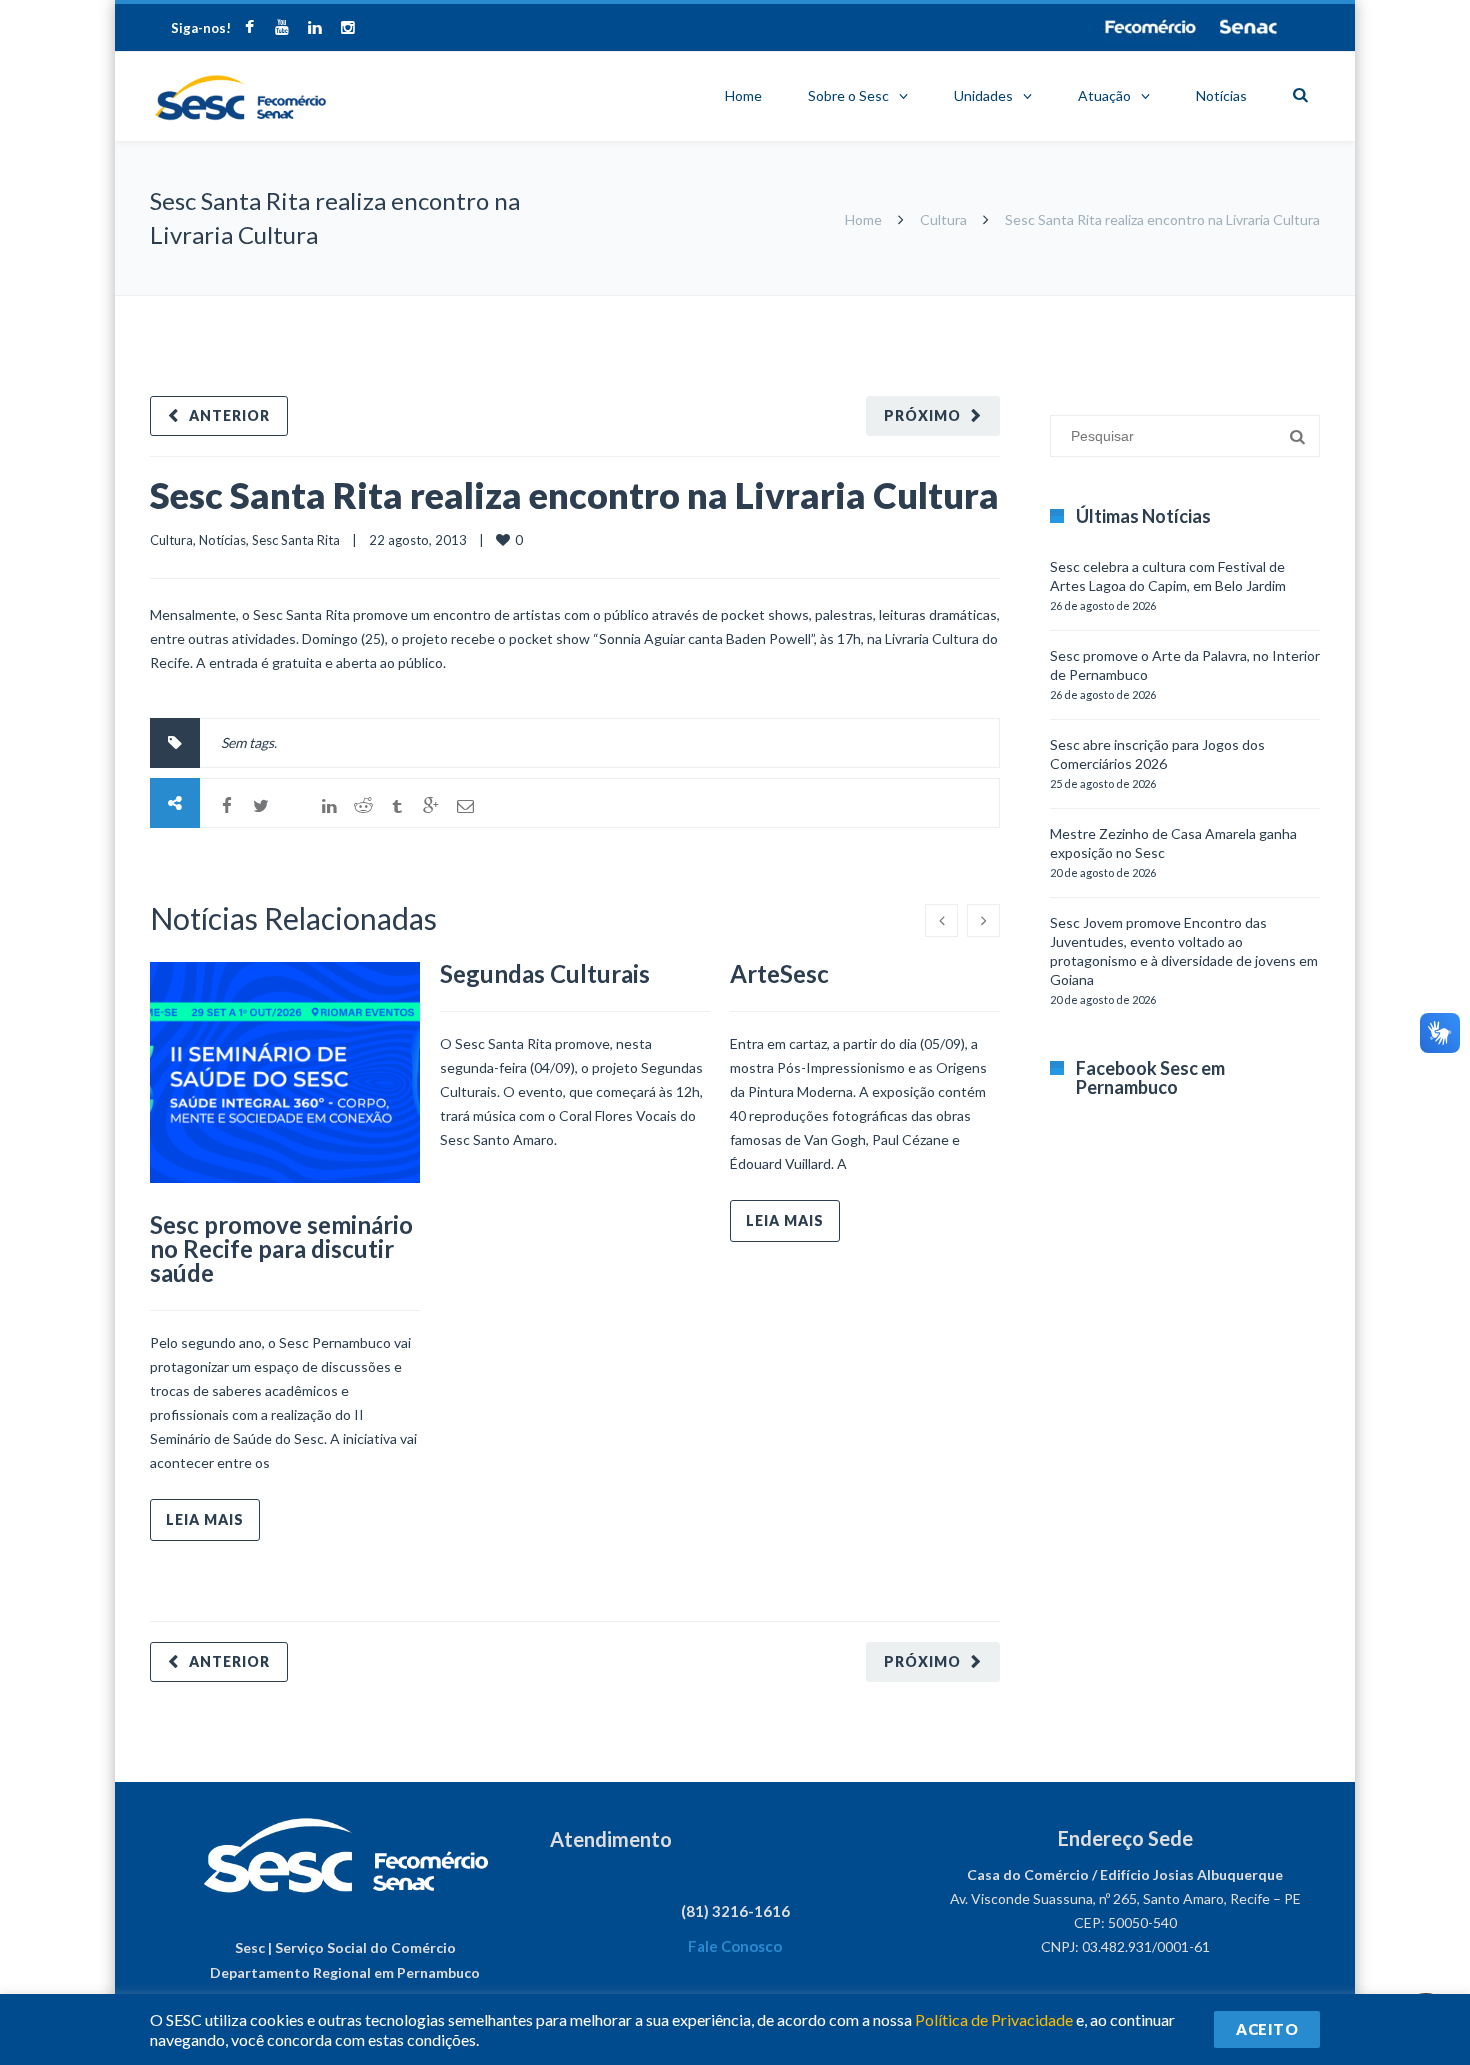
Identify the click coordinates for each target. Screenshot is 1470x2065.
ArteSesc (779, 973)
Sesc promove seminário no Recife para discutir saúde (281, 1248)
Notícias (1221, 95)
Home (743, 95)
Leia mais (205, 1519)
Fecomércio (1150, 27)
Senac (1249, 27)
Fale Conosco (735, 1946)
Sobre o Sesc (848, 95)
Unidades (983, 95)
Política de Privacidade (994, 2019)
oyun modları (1237, 305)
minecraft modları (1054, 305)
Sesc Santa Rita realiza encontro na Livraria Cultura (574, 495)
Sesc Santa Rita (296, 540)
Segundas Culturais (545, 973)
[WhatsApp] (295, 806)
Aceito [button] (1267, 2029)
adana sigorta (1153, 305)
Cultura (943, 219)
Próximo (922, 415)
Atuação (1104, 95)
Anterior (229, 415)
